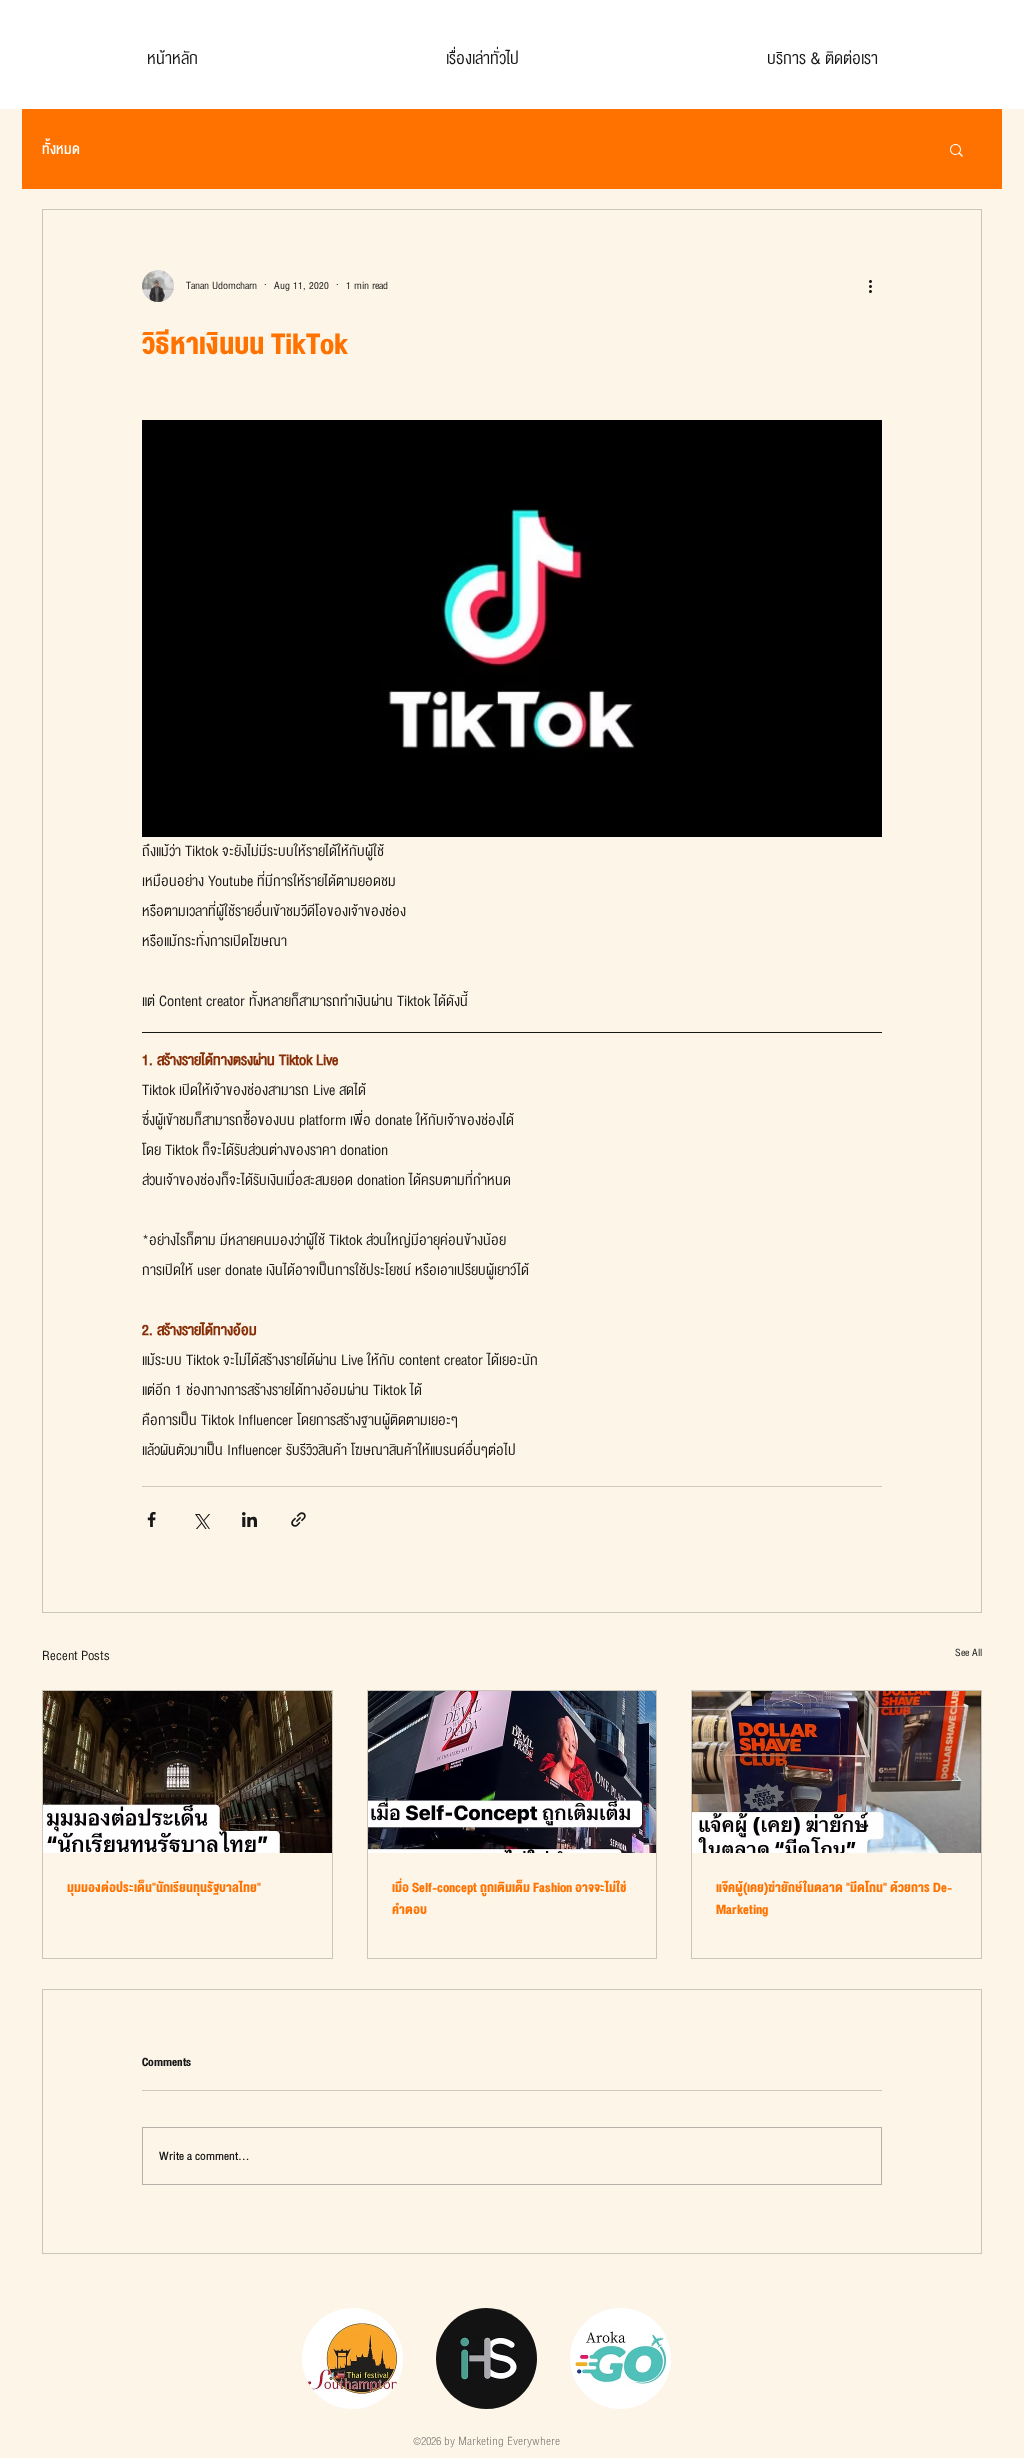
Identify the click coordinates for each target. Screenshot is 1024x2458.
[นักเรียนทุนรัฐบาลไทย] (187, 1772)
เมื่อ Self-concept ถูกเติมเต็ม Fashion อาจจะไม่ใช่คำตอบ (509, 1899)
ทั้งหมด (61, 149)
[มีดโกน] (836, 1772)
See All (968, 1653)
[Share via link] (298, 1519)
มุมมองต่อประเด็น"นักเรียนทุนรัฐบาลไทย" (164, 1888)
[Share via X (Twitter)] (200, 1519)
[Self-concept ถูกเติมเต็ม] (512, 1772)
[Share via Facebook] (151, 1519)
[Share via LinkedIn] (249, 1519)
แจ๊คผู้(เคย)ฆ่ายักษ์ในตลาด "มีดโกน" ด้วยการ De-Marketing (834, 1899)
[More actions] (870, 286)
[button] (956, 149)
